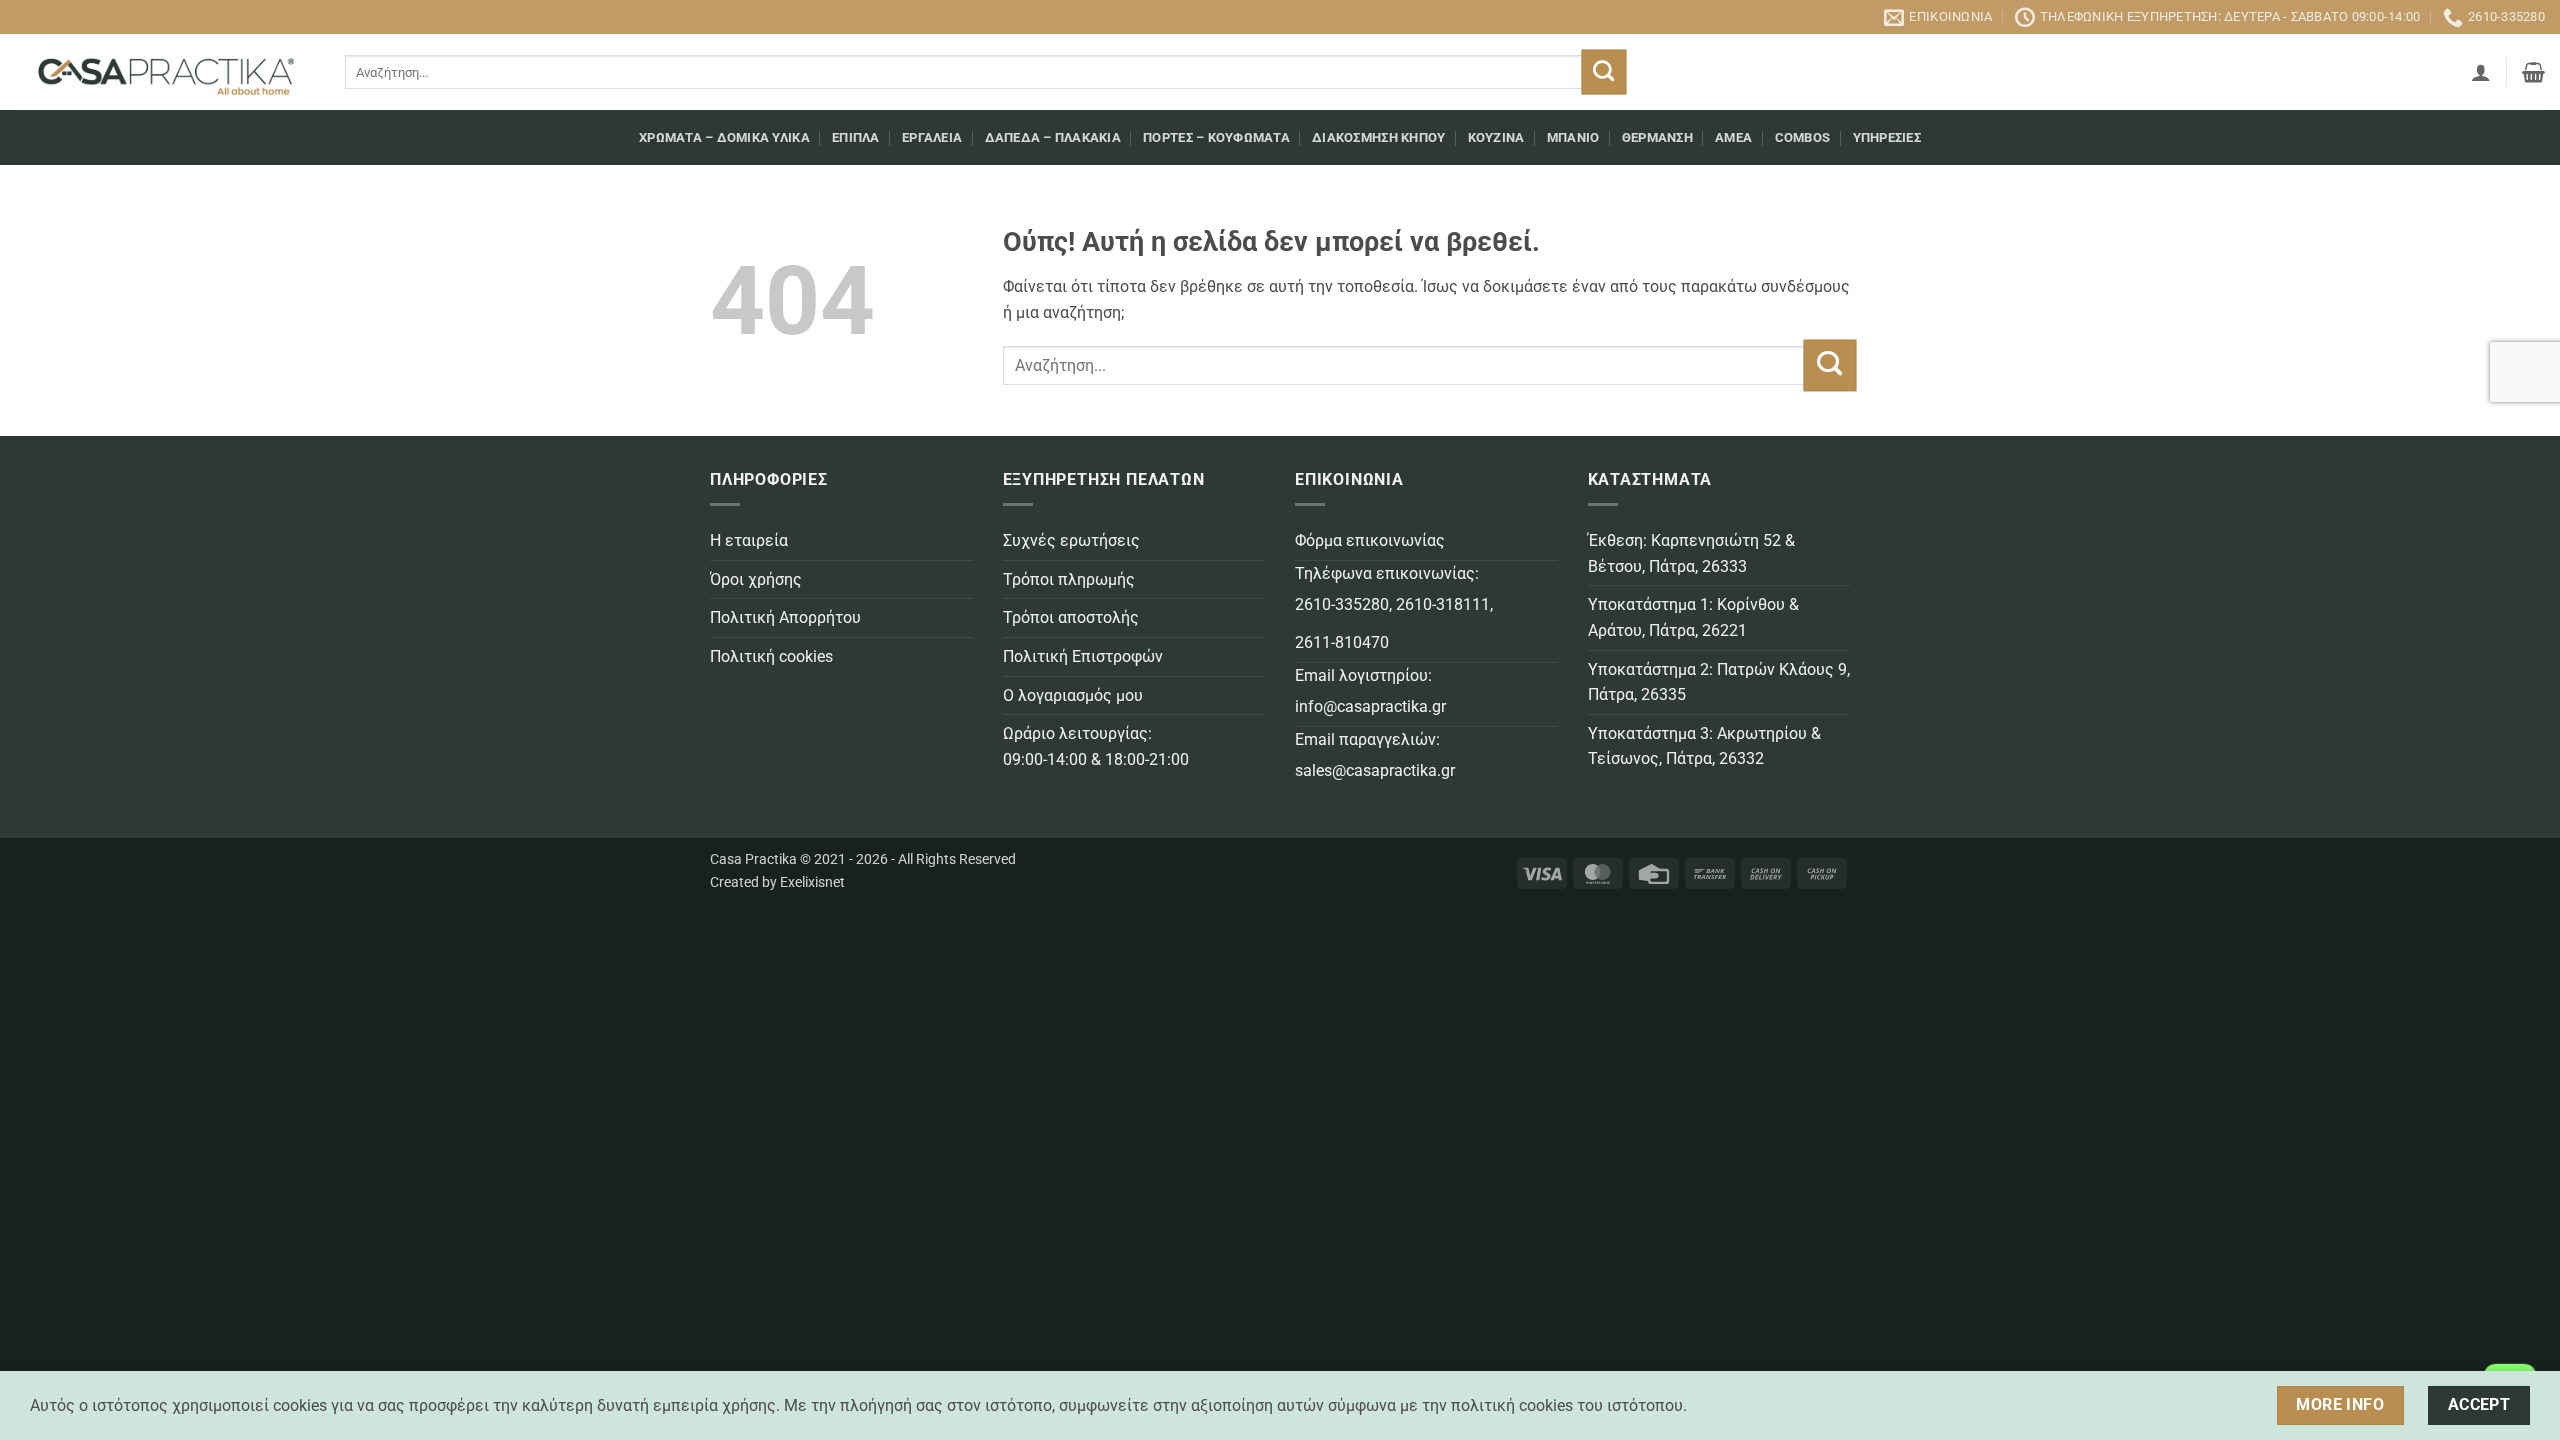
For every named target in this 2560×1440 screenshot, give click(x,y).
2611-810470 (1342, 642)
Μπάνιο (1573, 137)
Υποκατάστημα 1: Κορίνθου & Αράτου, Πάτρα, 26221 (1693, 617)
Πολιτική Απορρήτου (785, 617)
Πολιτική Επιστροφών (1083, 656)
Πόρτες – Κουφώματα (1216, 137)
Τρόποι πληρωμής (1069, 579)
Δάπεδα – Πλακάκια (1053, 137)
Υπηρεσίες (1887, 137)
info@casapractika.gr (1370, 706)
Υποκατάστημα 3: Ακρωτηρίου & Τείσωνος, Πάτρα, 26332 (1704, 746)
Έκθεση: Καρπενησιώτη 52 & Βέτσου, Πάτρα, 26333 (1691, 553)
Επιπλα (856, 137)
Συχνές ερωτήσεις (1071, 540)
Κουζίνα (1496, 137)
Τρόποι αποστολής (1071, 617)
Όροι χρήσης (756, 579)
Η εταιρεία (749, 540)
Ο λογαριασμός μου (1073, 695)
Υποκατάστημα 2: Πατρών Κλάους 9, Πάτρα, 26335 (1719, 682)
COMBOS (1803, 137)
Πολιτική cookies (771, 656)
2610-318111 (1443, 604)
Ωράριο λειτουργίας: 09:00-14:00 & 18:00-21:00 (1096, 746)
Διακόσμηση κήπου (1378, 137)
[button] (2481, 72)
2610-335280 (1342, 604)
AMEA (1733, 137)
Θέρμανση (1657, 137)
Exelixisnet (812, 882)
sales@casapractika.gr (1375, 770)
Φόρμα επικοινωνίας (1370, 540)
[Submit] (1604, 72)
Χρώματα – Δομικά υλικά (724, 137)
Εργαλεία (932, 137)
